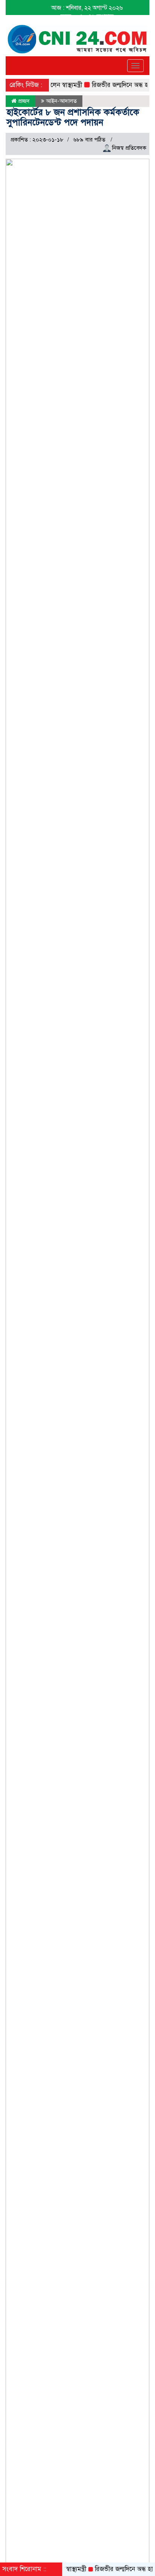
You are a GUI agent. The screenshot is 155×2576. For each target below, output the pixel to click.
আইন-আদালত (61, 101)
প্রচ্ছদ (23, 101)
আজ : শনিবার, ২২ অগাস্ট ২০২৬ (87, 8)
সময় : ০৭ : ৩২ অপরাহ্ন (87, 17)
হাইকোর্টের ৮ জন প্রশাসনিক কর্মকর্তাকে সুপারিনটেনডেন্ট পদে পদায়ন (73, 117)
